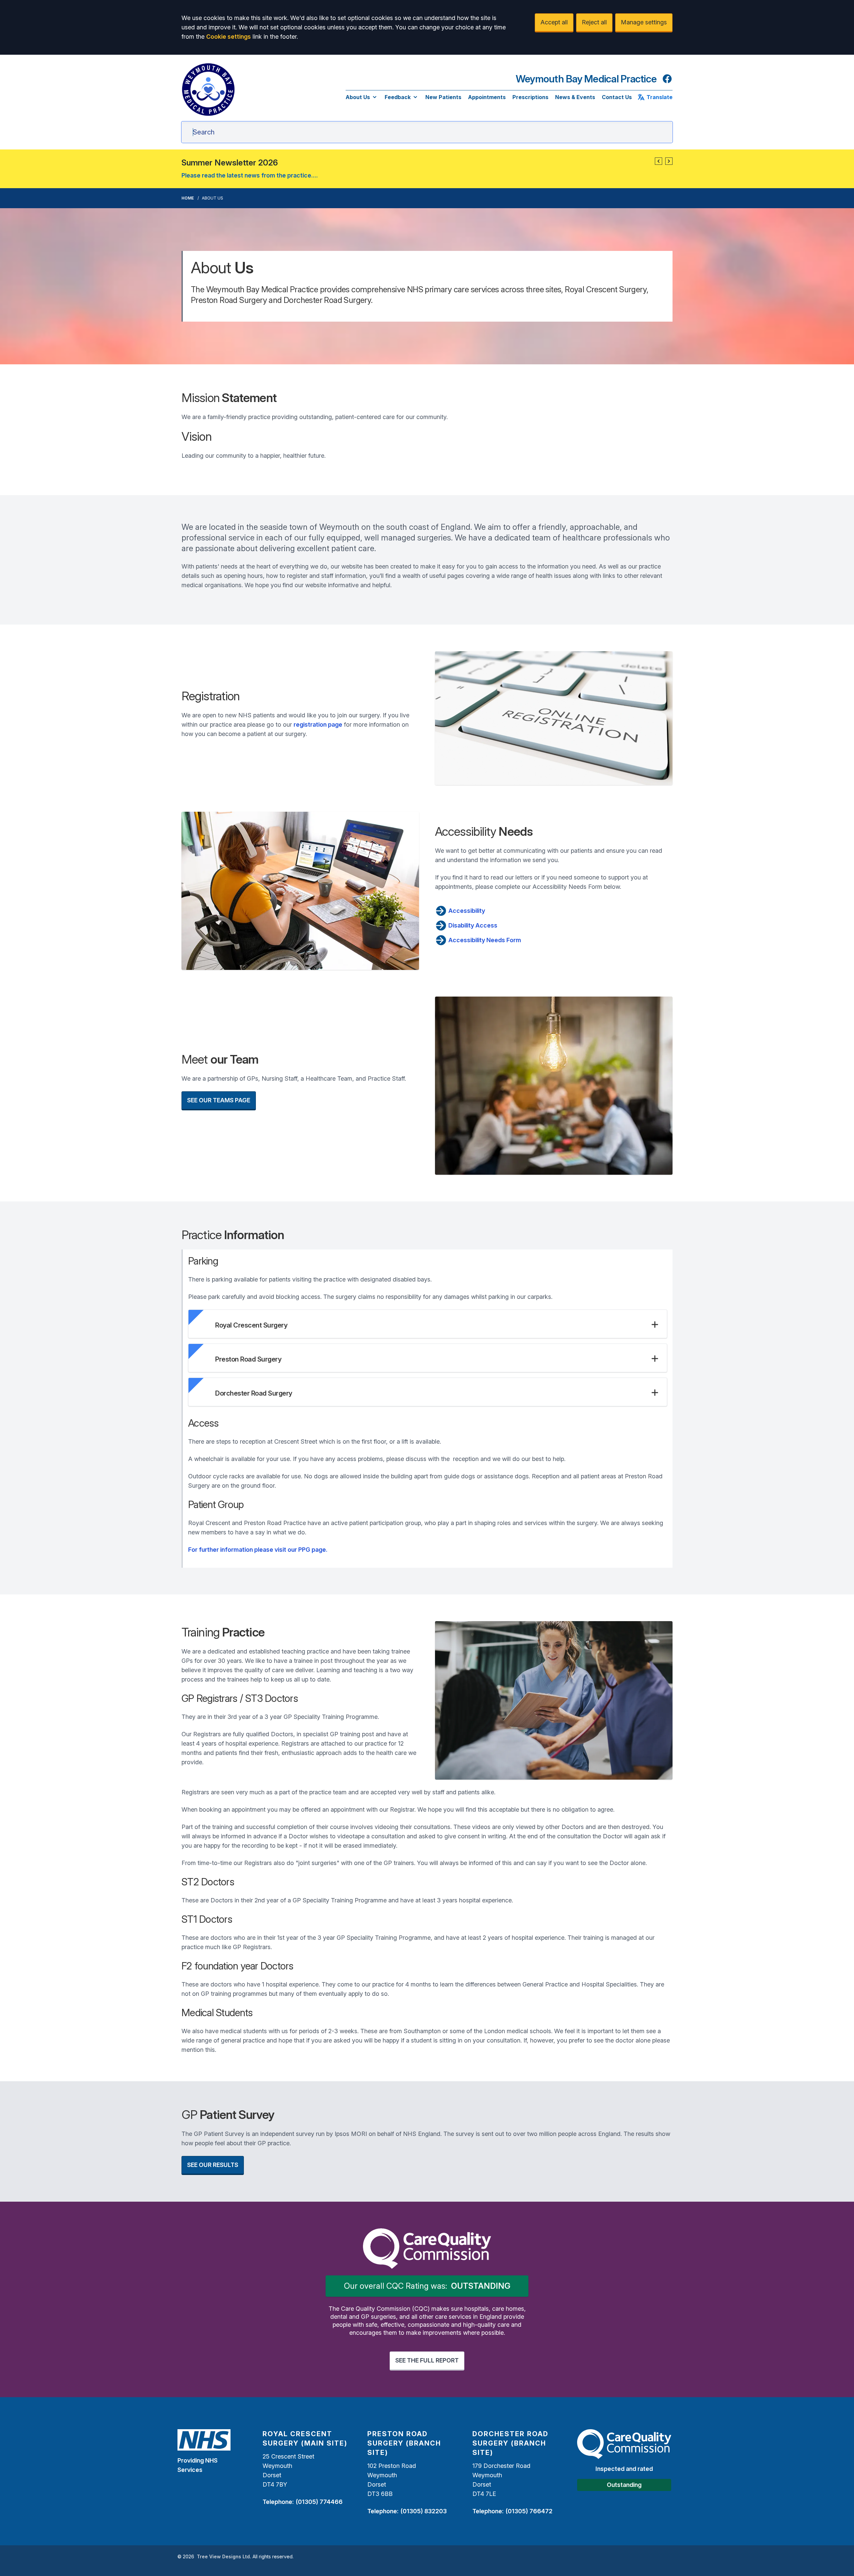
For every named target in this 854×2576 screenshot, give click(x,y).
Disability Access (472, 925)
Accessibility (466, 911)
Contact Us (617, 97)
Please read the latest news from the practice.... (250, 175)
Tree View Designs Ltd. (224, 2556)
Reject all (594, 22)
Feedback (398, 97)
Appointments (487, 97)
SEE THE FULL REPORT (427, 2360)
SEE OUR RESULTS (213, 2165)
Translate (660, 97)
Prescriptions (530, 97)
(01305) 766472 (529, 2511)
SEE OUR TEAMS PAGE (219, 1100)
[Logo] (208, 89)
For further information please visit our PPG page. (258, 1550)
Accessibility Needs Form (484, 940)
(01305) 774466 (319, 2502)
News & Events (575, 97)
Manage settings (644, 22)
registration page (318, 724)
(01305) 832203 (423, 2511)
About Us (358, 97)
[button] (659, 161)
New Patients (443, 97)
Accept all (554, 22)
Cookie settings (229, 37)
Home (188, 198)
